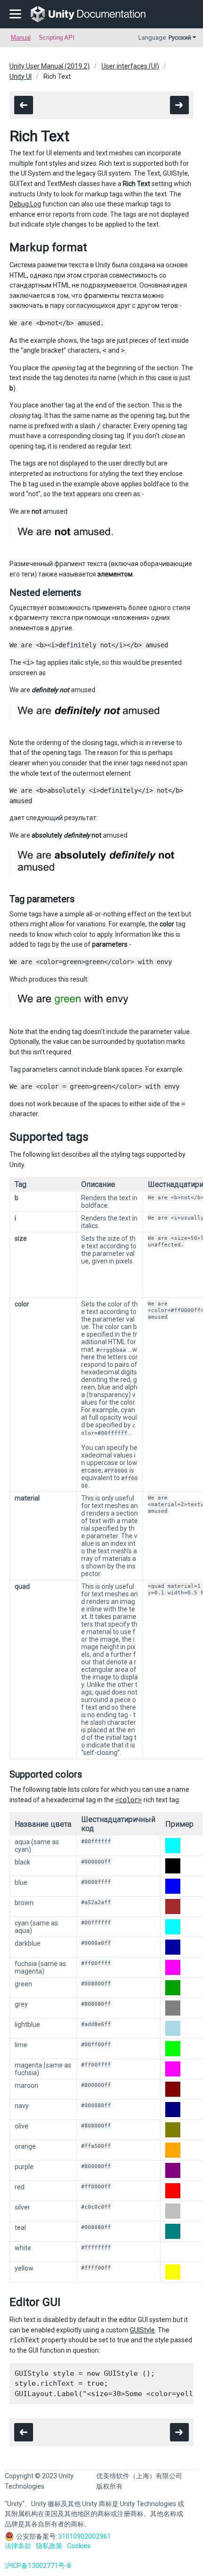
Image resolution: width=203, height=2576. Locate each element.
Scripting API (57, 38)
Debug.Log (25, 204)
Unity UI (21, 76)
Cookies (79, 2546)
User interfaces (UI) (130, 66)
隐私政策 (49, 2546)
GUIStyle (142, 2330)
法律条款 (18, 2546)
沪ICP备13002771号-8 (38, 2566)
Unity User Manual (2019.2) (50, 66)
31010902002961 (85, 2536)
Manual (21, 38)
